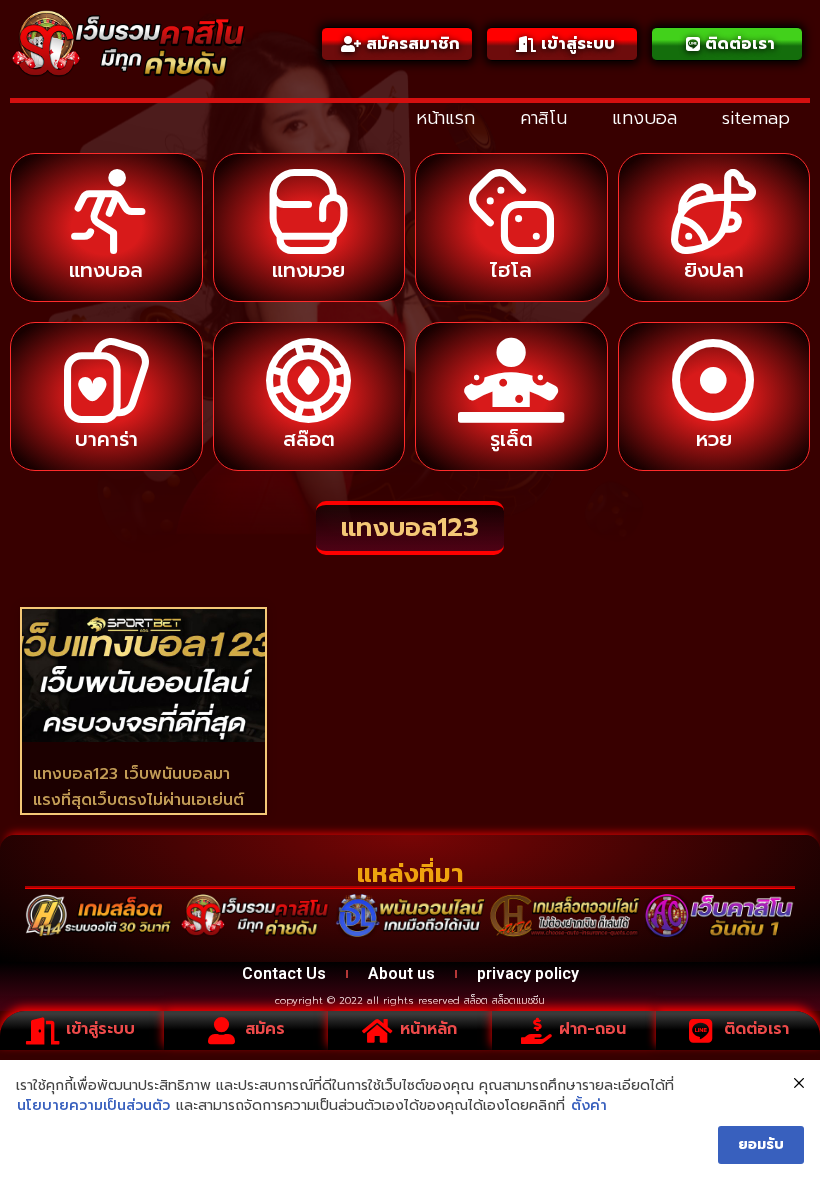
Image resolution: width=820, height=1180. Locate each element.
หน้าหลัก (428, 1029)
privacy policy (528, 973)
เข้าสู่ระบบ (100, 1029)
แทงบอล (644, 118)
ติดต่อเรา (756, 1029)
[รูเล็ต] (511, 380)
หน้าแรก (445, 118)
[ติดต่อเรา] (700, 1030)
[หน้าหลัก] (376, 1030)
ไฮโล (511, 270)
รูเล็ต (511, 439)
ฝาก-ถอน (592, 1029)
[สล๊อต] (308, 380)
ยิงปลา (714, 270)
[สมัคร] (221, 1030)
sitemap (756, 118)
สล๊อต (309, 439)
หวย (714, 439)
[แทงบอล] (106, 211)
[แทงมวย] (308, 211)
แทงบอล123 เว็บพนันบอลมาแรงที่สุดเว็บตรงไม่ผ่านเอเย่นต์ (138, 787)
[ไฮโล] (511, 211)
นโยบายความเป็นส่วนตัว (93, 1106)
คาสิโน (543, 118)
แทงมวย (308, 270)
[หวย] (713, 380)
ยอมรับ (761, 1144)
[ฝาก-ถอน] (535, 1030)
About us (401, 973)
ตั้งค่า (589, 1106)
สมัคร (265, 1029)
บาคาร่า (106, 439)
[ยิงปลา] (713, 211)
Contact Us (284, 973)
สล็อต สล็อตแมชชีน (504, 1000)
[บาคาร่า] (106, 380)
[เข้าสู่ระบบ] (42, 1030)
